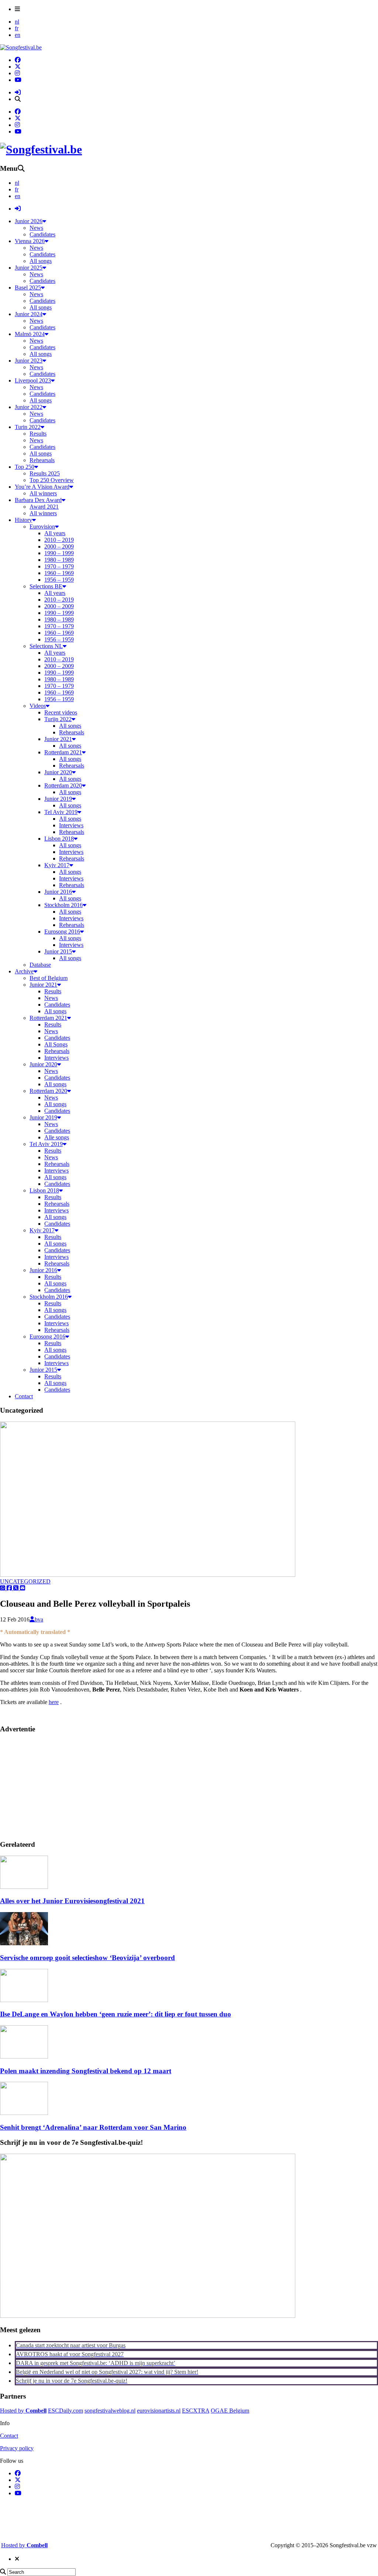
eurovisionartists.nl (159, 2411)
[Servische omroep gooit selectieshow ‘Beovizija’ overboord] (24, 1943)
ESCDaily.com (66, 2411)
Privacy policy (17, 2448)
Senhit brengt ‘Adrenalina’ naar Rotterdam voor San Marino (93, 2127)
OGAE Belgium (230, 2411)
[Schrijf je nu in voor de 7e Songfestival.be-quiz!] (148, 2316)
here (54, 1702)
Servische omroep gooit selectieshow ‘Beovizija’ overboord (87, 1958)
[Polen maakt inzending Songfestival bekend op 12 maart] (24, 2056)
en (18, 35)
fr (17, 28)
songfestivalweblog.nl (110, 2411)
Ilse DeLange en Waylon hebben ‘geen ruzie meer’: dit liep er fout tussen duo (116, 2014)
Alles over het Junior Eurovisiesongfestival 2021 (72, 1901)
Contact (9, 2436)
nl (17, 22)
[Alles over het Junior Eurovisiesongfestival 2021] (24, 1887)
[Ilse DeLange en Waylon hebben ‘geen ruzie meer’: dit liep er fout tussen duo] (24, 2000)
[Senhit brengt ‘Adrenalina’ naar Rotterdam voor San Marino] (24, 2113)
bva (39, 1619)
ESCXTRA (196, 2411)
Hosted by (23, 2411)
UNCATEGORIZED (25, 1581)
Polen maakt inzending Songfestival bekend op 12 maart (86, 2071)
